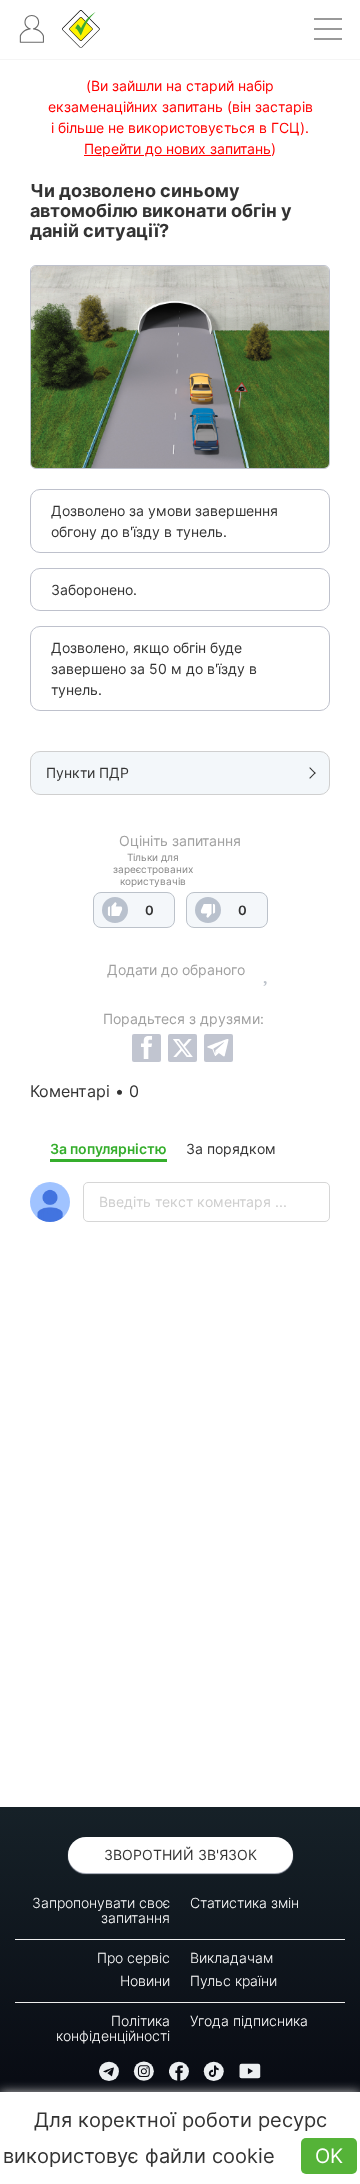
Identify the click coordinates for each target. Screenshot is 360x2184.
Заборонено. (94, 589)
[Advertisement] (180, 1567)
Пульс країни (233, 1980)
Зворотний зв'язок (180, 1854)
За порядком (231, 1148)
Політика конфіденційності (113, 2028)
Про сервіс (133, 1957)
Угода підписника (249, 2020)
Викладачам (231, 1957)
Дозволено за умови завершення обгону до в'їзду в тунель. (164, 521)
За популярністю (108, 1148)
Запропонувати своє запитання (101, 1910)
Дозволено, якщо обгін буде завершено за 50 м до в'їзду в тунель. (154, 668)
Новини (145, 1980)
